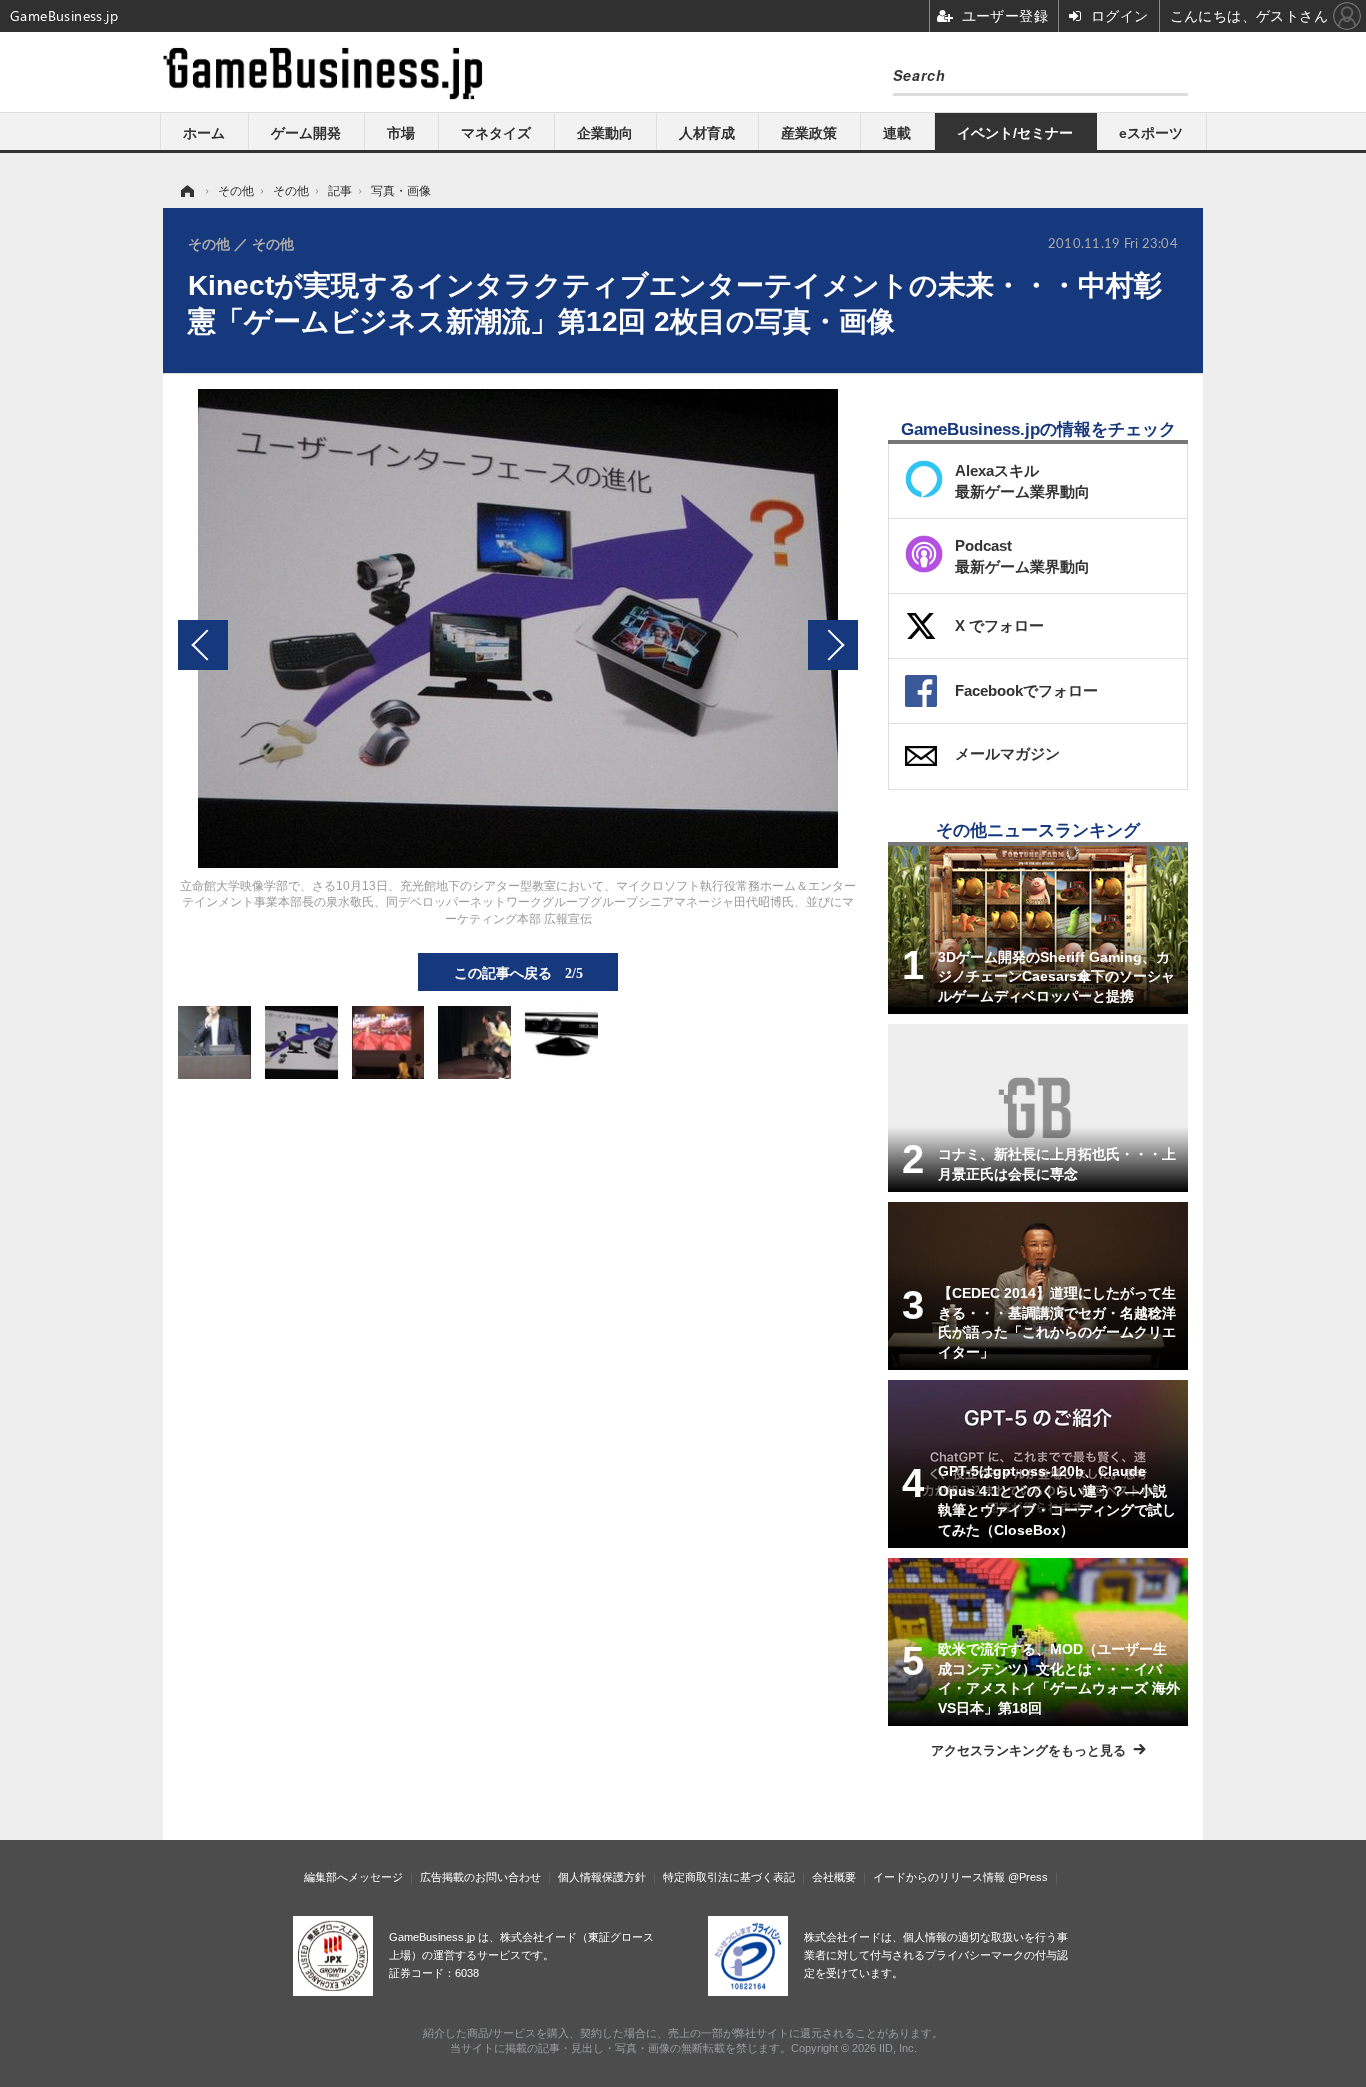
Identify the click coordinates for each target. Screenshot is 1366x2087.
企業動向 (605, 133)
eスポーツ (1151, 133)
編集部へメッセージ (353, 1877)
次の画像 (833, 645)
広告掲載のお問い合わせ (480, 1877)
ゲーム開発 (306, 133)
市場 (401, 133)
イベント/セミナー (1015, 133)
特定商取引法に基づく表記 (729, 1877)
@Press (1028, 1877)
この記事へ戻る (518, 972)
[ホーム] (186, 191)
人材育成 (707, 133)
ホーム (204, 133)
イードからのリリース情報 (939, 1877)
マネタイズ (496, 133)
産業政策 (809, 133)
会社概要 (834, 1877)
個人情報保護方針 (602, 1877)
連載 (897, 133)
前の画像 (203, 645)
